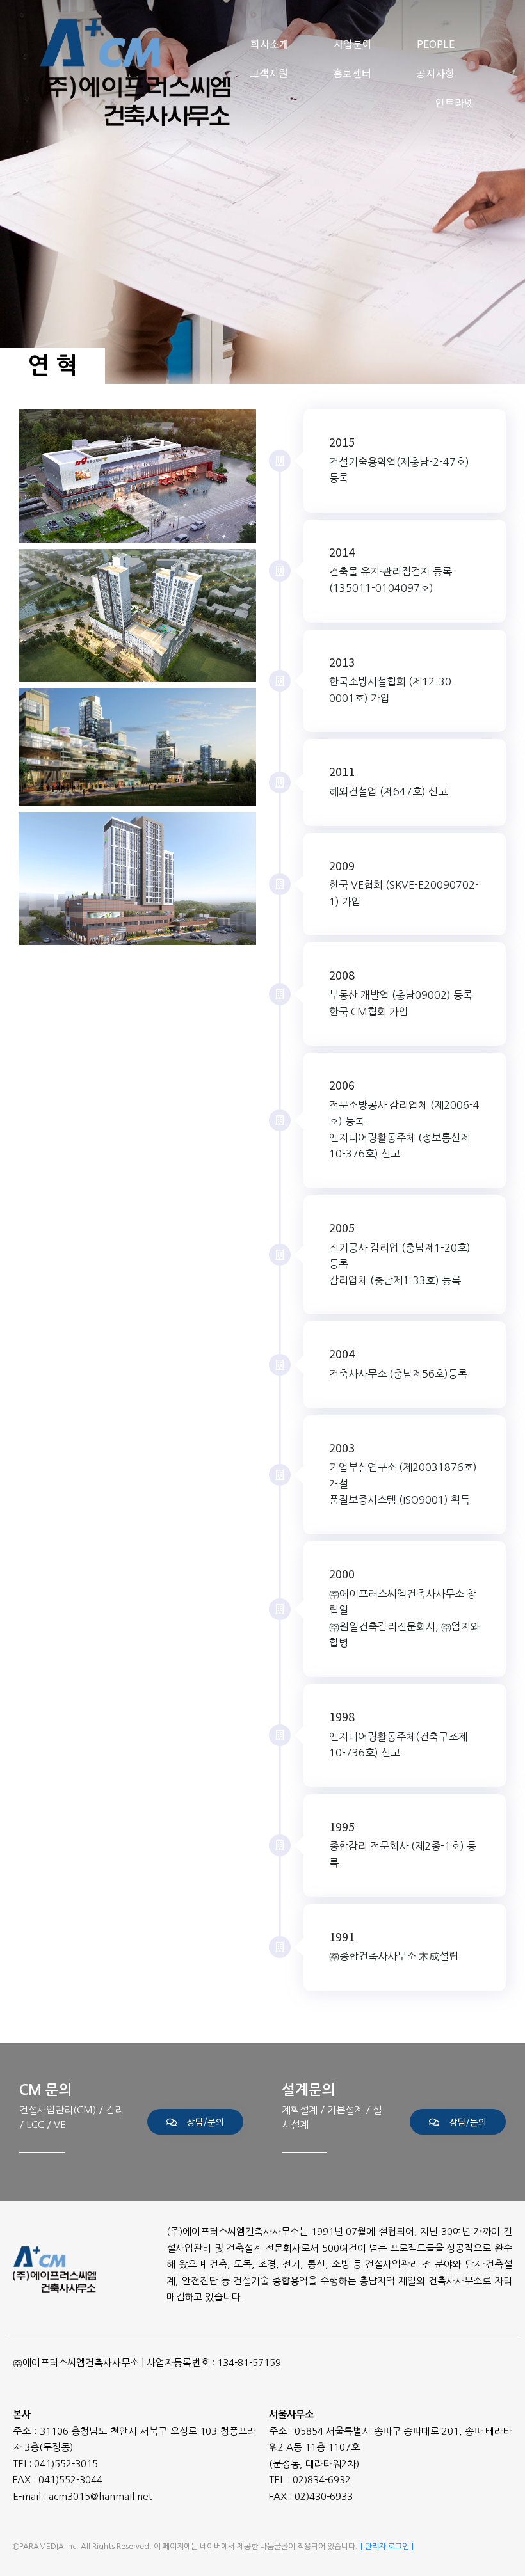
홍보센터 (352, 73)
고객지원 (269, 73)
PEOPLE (436, 44)
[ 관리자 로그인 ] (387, 2547)
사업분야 (353, 44)
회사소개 (270, 44)
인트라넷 (455, 102)
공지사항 (435, 73)
